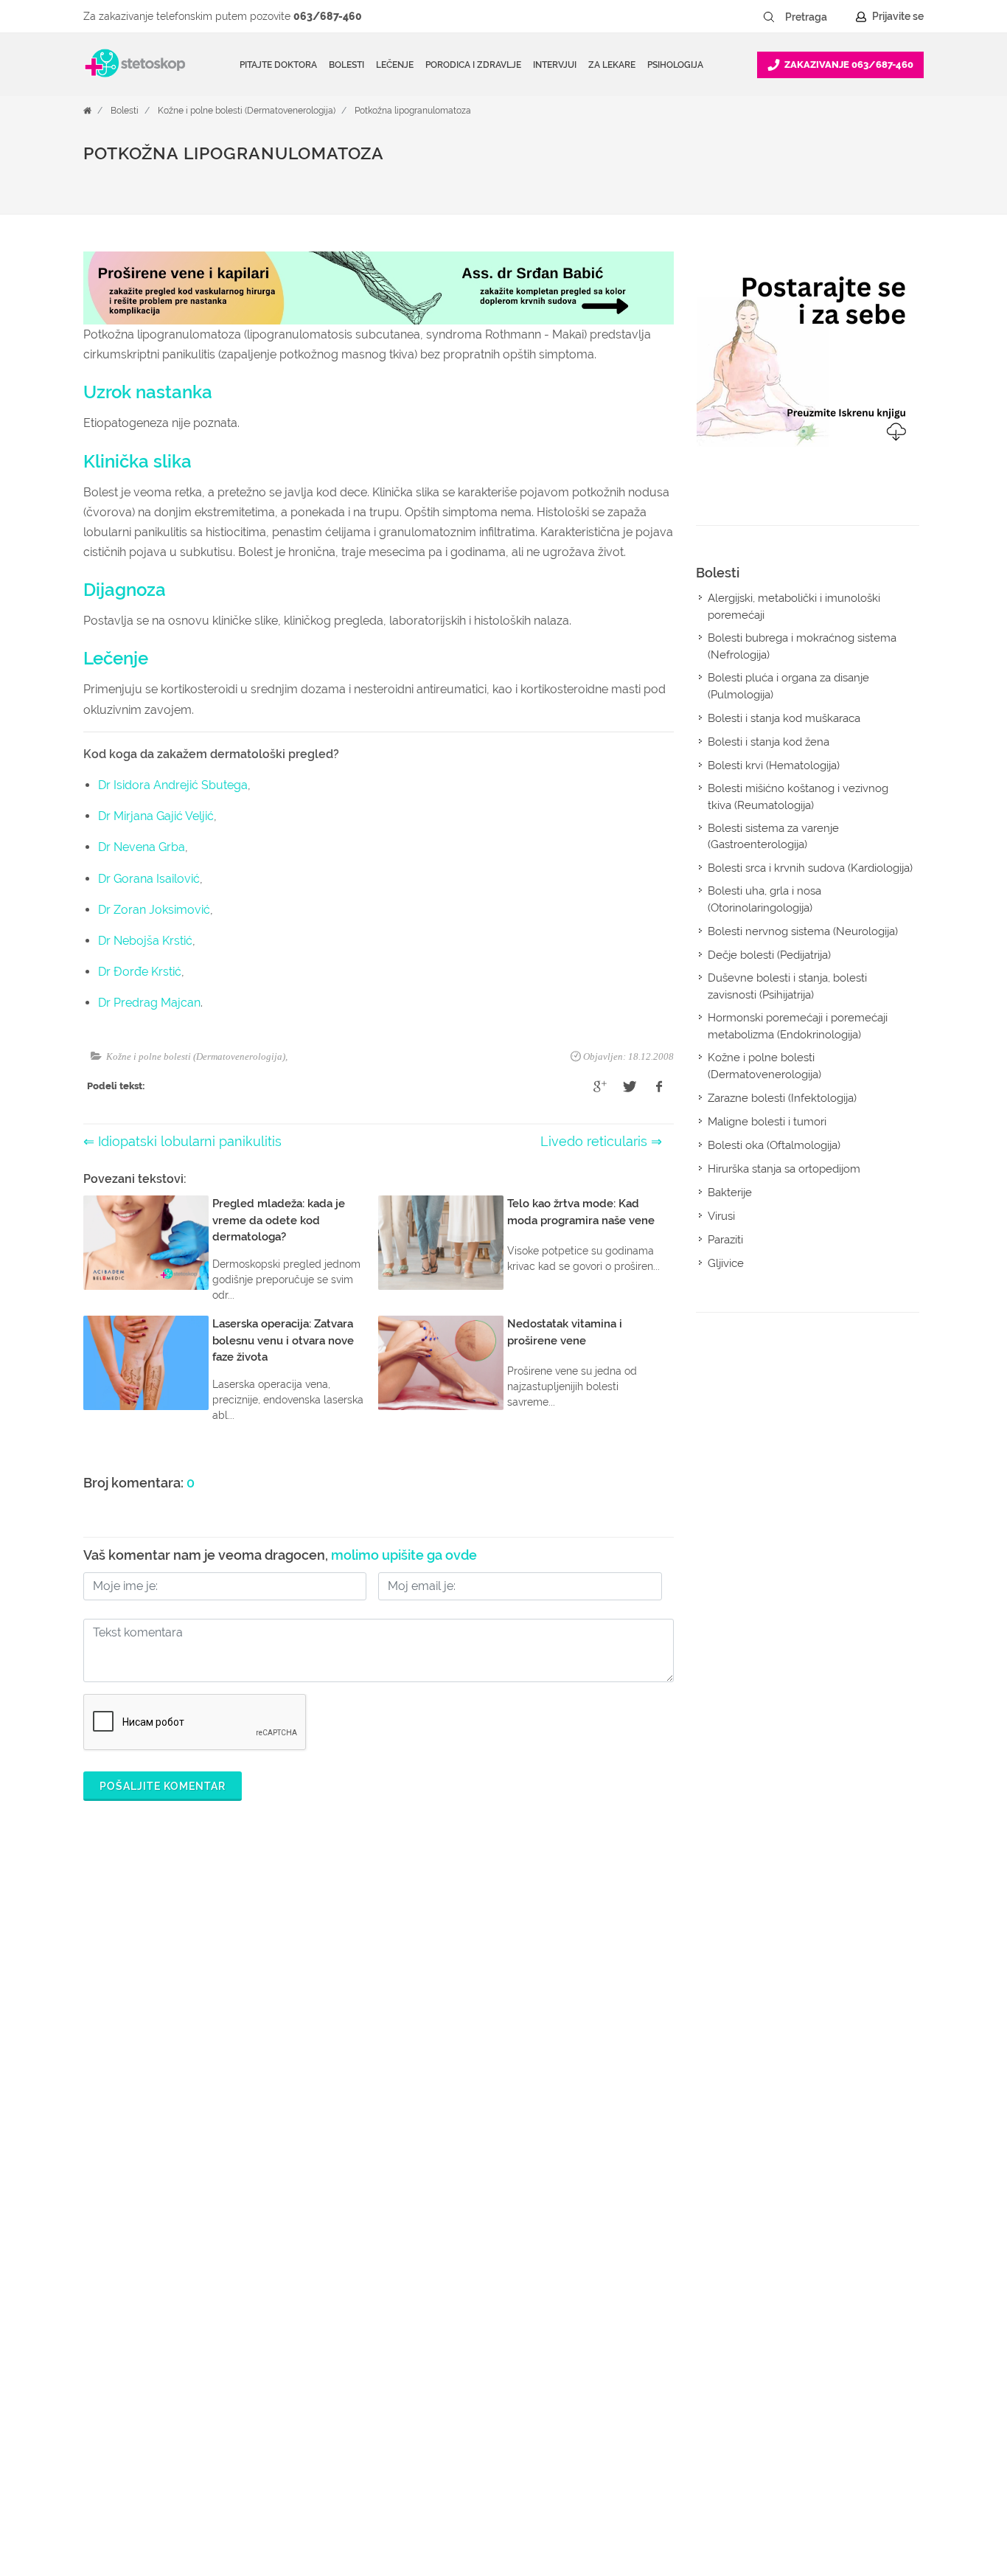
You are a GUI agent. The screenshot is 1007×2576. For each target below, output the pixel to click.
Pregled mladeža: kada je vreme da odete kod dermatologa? (279, 1220)
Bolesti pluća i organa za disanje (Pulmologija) (788, 686)
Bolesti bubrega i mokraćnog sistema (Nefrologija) (802, 646)
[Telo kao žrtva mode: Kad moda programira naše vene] (441, 1243)
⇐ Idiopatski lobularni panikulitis (182, 1141)
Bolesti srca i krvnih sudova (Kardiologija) (810, 868)
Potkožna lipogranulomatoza (413, 111)
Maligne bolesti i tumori (767, 1122)
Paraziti (725, 1240)
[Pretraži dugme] (769, 17)
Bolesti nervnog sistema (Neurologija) (803, 931)
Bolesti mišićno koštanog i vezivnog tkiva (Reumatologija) (798, 797)
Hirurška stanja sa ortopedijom (784, 1169)
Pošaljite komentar (163, 1786)
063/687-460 (328, 16)
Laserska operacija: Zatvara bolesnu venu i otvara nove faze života (283, 1340)
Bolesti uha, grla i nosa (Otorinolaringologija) (764, 899)
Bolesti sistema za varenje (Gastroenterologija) (773, 837)
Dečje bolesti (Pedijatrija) (769, 955)
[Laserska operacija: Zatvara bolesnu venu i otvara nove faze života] (146, 1363)
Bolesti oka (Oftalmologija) (774, 1145)
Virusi (721, 1216)
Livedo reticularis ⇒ (601, 1141)
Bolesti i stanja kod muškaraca (784, 718)
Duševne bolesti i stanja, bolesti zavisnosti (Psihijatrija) (787, 986)
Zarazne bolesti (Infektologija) (782, 1098)
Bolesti (125, 111)
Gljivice (726, 1263)
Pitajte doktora (278, 65)
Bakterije (730, 1192)
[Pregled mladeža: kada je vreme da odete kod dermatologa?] (146, 1243)
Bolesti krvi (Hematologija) (774, 765)
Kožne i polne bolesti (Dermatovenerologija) (247, 111)
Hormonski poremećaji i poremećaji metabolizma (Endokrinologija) (798, 1026)
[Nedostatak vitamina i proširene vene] (441, 1363)
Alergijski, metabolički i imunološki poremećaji (794, 607)
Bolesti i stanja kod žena (769, 742)
